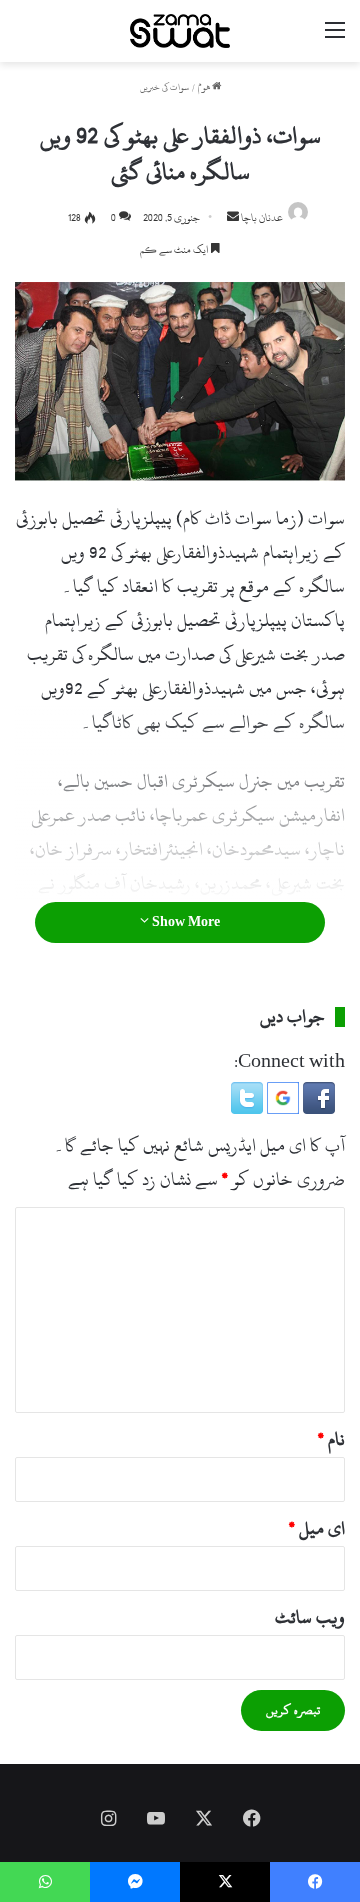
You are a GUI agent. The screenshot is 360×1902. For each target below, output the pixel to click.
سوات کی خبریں (164, 87)
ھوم (205, 87)
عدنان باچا (262, 218)
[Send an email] (233, 218)
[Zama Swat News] (180, 31)
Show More (184, 922)
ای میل (317, 1528)
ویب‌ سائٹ (310, 1617)
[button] (317, 1108)
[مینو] (335, 38)
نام (331, 1439)
